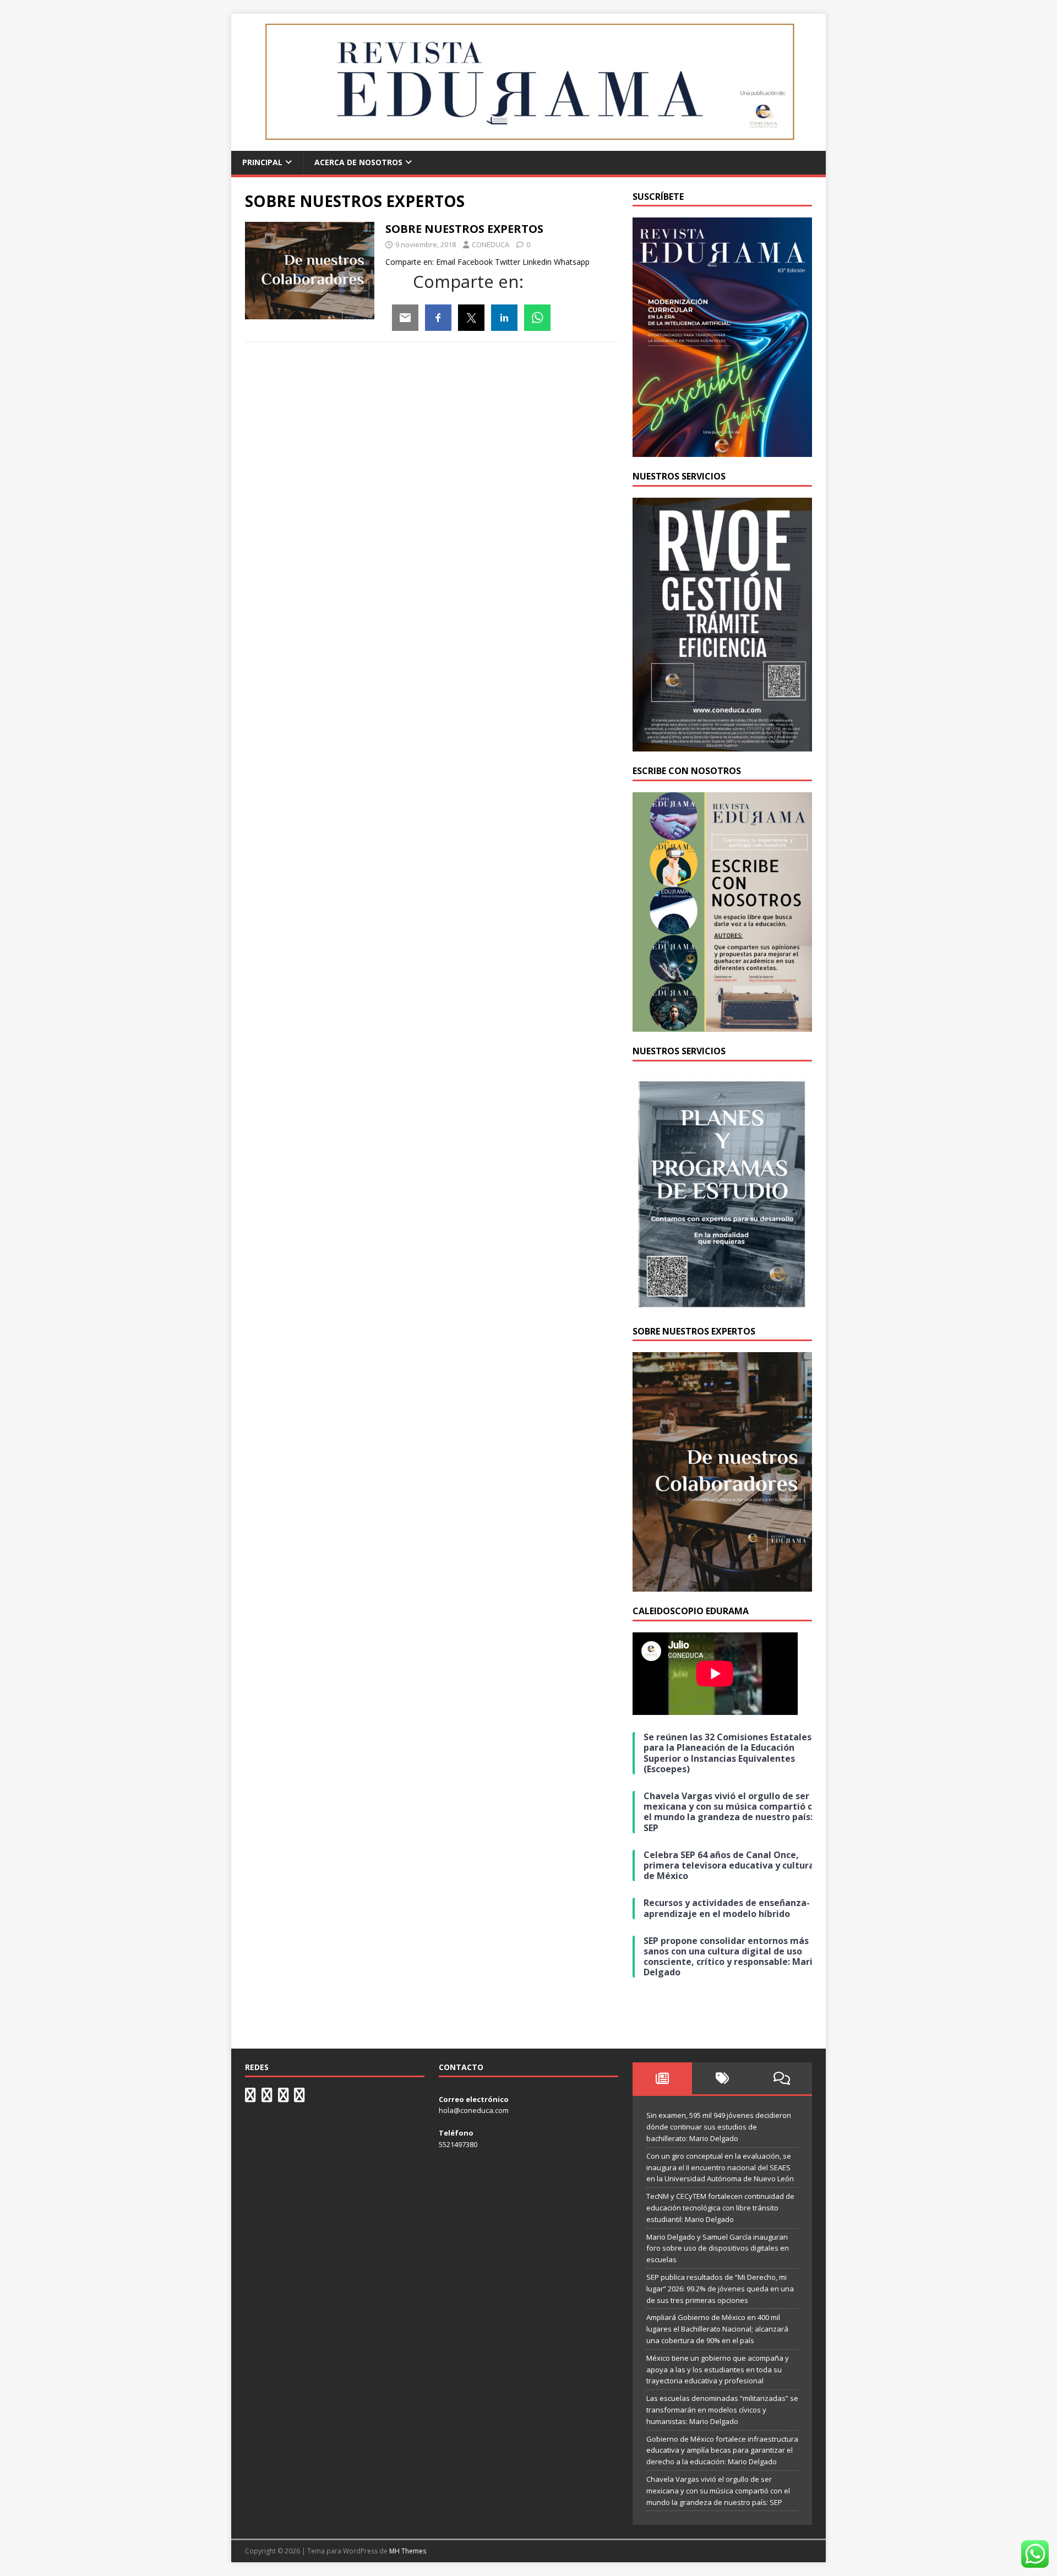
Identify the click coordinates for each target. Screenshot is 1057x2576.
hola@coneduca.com (474, 2110)
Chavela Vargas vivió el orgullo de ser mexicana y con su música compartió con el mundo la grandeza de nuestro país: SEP (718, 2491)
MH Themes (408, 2551)
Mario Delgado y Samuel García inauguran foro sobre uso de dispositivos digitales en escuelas (718, 2248)
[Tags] (722, 2078)
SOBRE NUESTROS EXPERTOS (464, 229)
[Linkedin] (504, 318)
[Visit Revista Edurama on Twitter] (284, 2098)
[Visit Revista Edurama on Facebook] (299, 2098)
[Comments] (782, 2078)
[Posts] (663, 2078)
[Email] (405, 318)
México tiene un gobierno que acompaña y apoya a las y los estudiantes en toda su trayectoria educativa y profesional (718, 2370)
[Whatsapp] (537, 318)
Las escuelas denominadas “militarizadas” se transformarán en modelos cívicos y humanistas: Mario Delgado (722, 2410)
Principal (262, 162)
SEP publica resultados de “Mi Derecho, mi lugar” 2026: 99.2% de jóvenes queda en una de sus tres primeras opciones (720, 2289)
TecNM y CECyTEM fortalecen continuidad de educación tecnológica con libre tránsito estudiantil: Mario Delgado (720, 2208)
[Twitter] (471, 318)
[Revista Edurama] (528, 145)
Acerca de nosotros (358, 162)
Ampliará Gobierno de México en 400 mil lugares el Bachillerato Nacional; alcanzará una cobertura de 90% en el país (717, 2329)
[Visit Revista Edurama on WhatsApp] (250, 2098)
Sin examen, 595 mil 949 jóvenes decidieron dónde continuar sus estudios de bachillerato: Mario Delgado (719, 2127)
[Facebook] (438, 318)
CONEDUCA (491, 244)
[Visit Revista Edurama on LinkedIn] (267, 2098)
